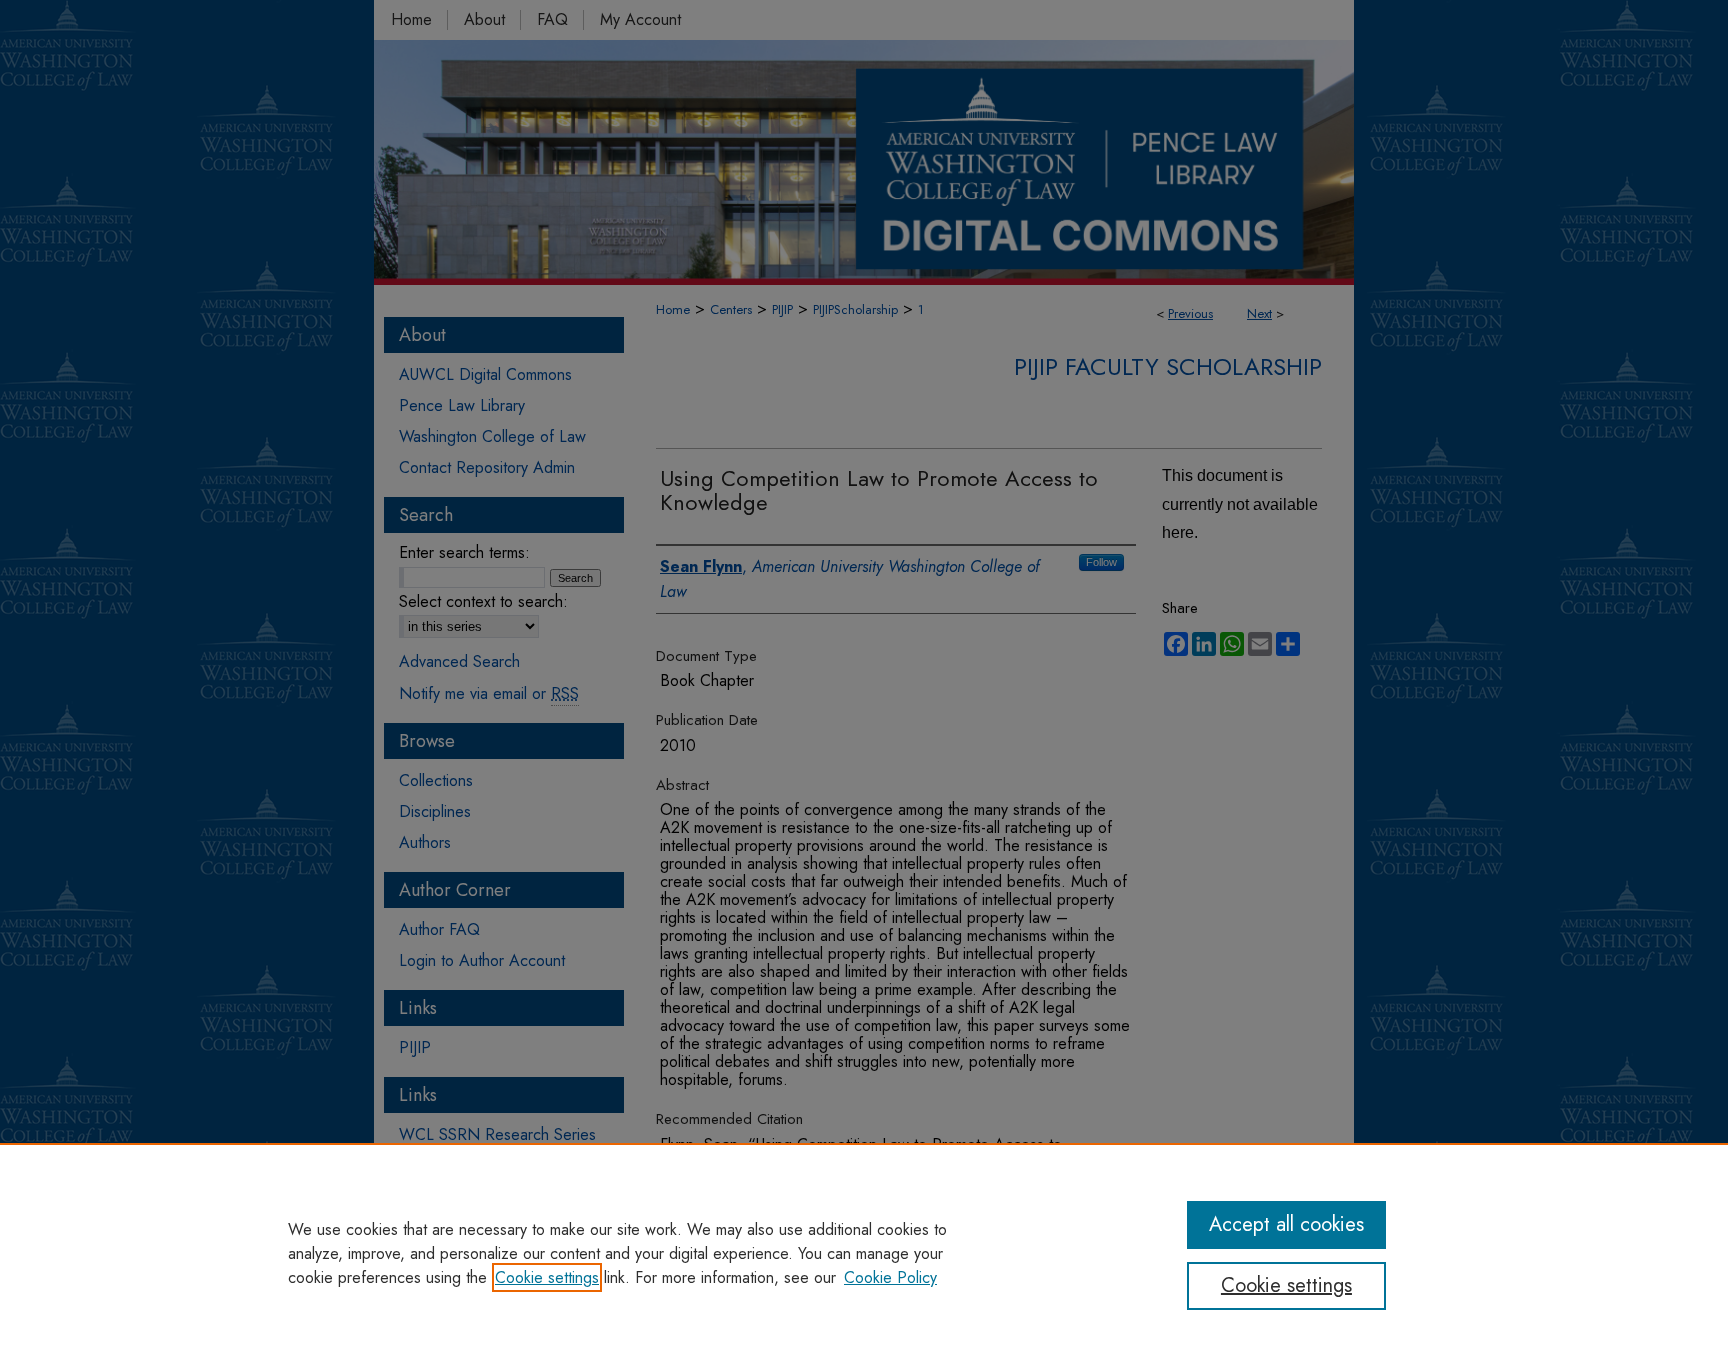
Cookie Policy (890, 1277)
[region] (864, 1253)
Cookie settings (547, 1277)
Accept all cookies (1286, 1224)
